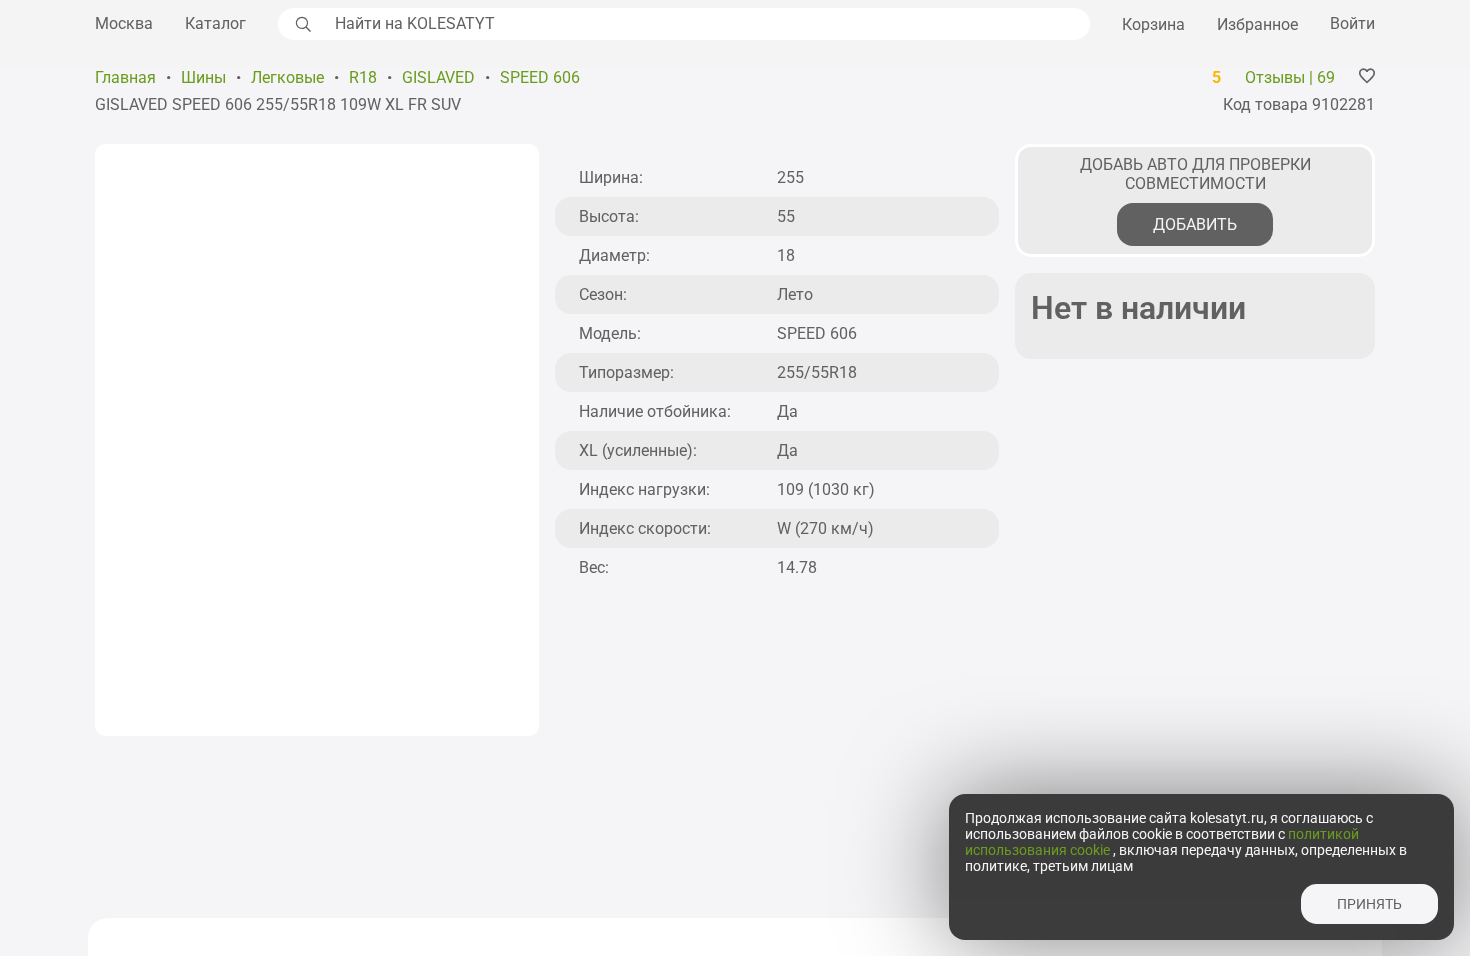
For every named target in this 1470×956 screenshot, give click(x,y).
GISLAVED (438, 77)
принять (1369, 904)
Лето (795, 294)
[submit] (301, 24)
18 (786, 255)
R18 (363, 77)
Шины (203, 77)
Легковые (287, 77)
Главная (125, 77)
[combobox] (707, 24)
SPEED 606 (540, 77)
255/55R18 (817, 372)
